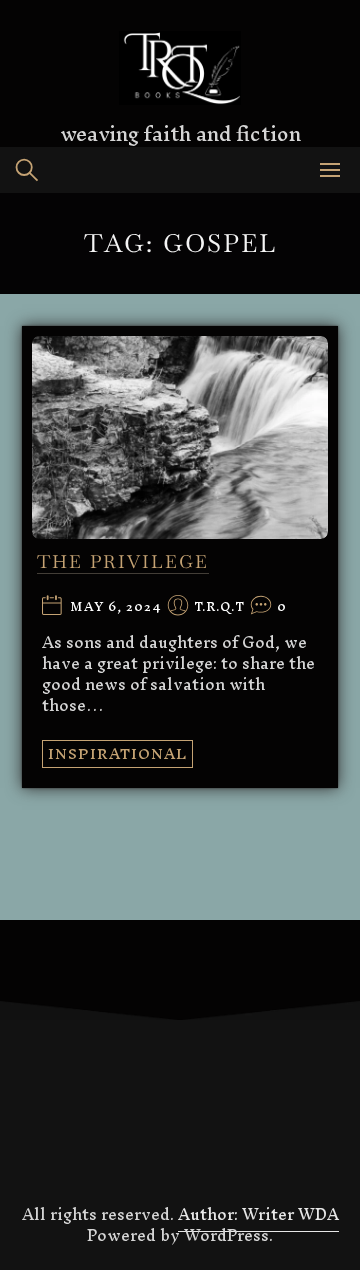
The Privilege (123, 561)
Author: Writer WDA (258, 1214)
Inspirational (117, 754)
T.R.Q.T (220, 607)
